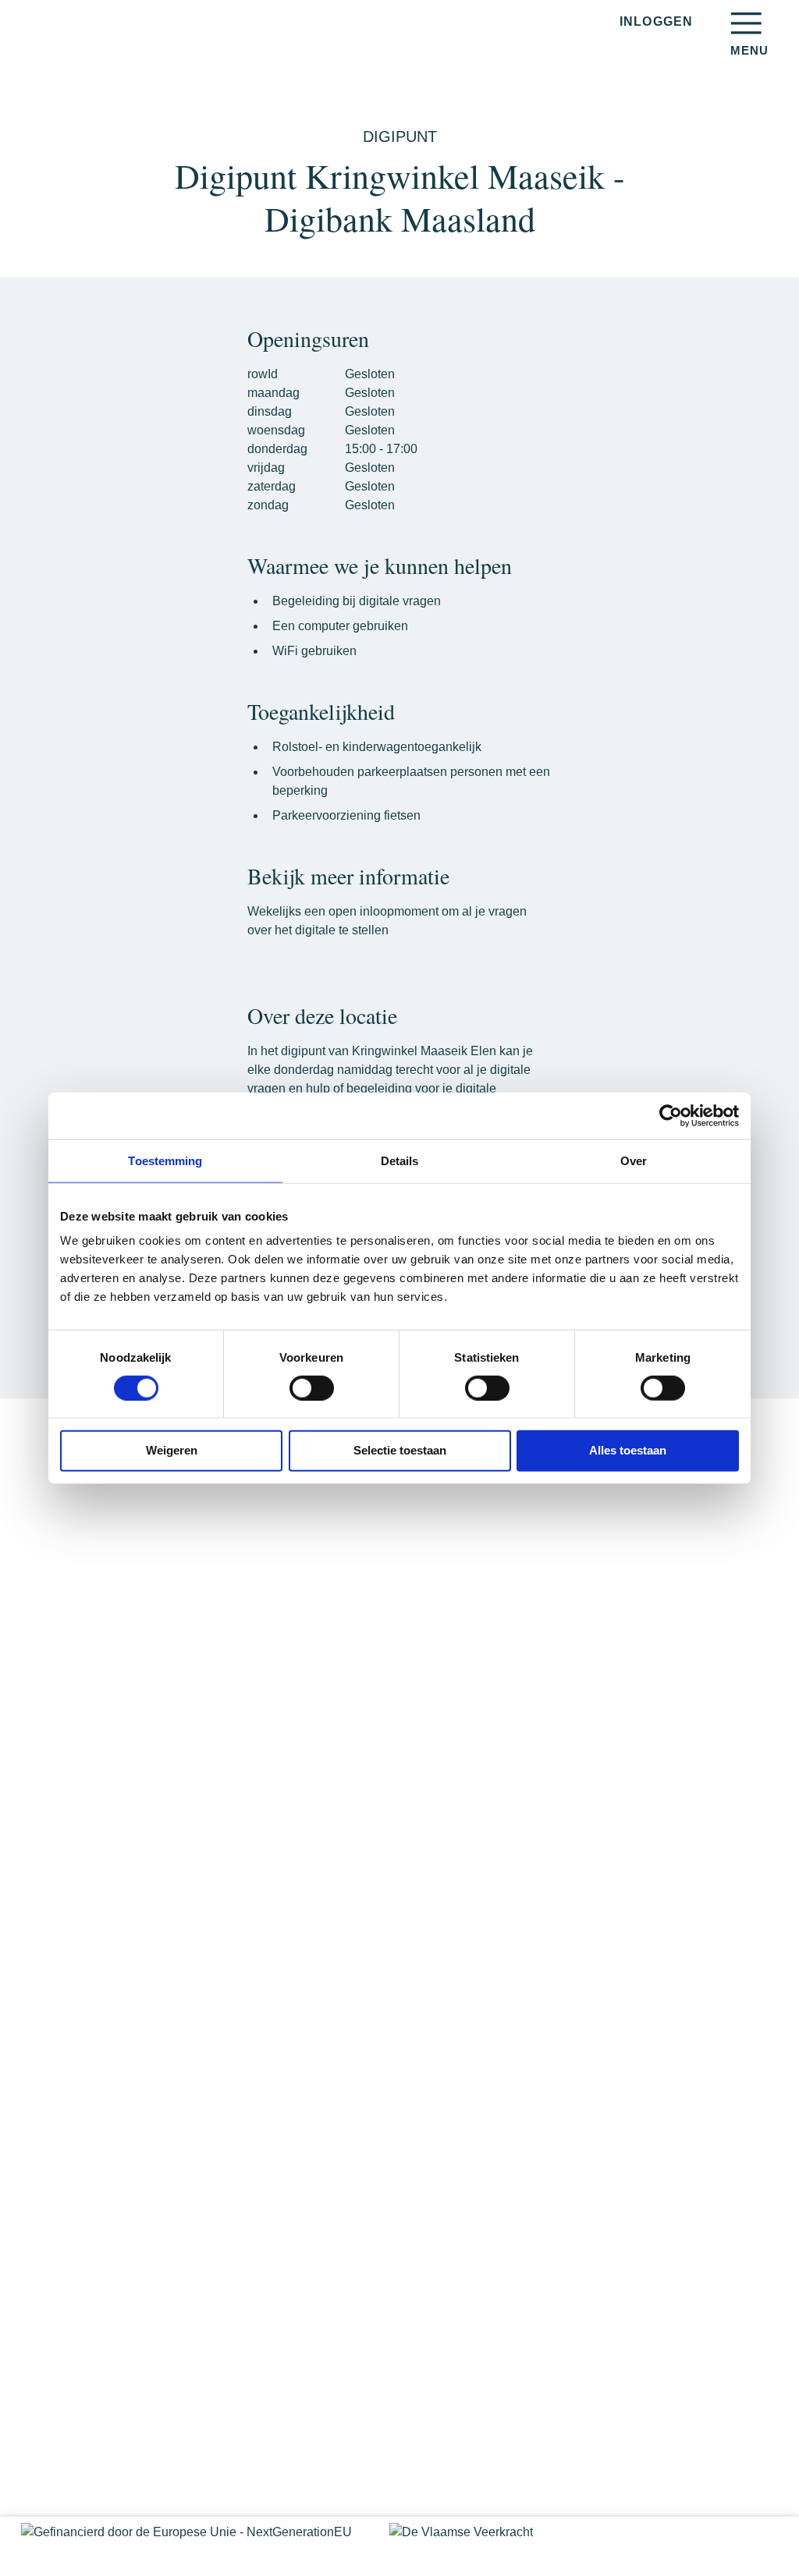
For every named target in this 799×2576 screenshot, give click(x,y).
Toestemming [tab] (165, 1160)
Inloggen (656, 21)
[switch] (312, 1388)
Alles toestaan (628, 1450)
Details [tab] (400, 1160)
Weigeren (172, 1450)
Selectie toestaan (400, 1450)
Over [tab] (634, 1160)
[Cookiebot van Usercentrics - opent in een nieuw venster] (671, 1115)
